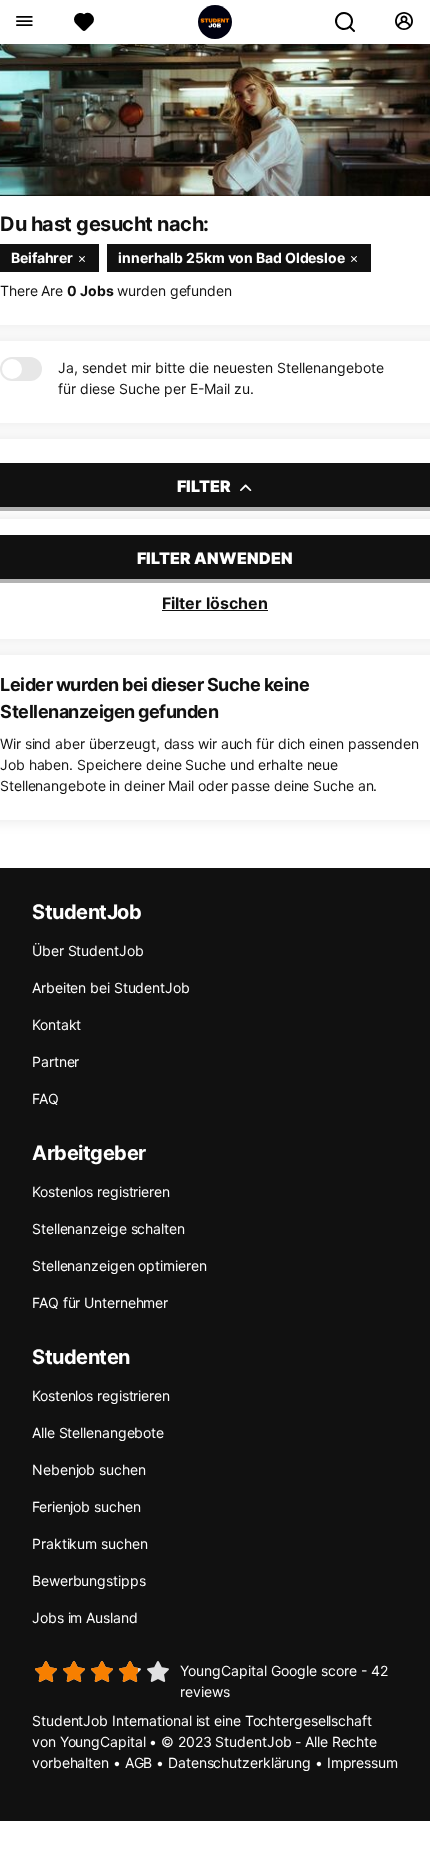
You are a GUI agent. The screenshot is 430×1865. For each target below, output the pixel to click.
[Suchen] (353, 22)
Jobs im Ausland (85, 1617)
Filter (205, 486)
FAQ (45, 1098)
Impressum (362, 1762)
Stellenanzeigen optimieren (119, 1265)
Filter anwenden (215, 558)
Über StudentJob (88, 950)
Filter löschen (215, 603)
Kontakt (56, 1024)
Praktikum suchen (89, 1543)
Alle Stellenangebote (98, 1432)
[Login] (403, 22)
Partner (55, 1061)
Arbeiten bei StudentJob (111, 987)
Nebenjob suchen (89, 1469)
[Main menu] (23, 22)
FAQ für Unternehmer (100, 1302)
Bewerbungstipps (89, 1580)
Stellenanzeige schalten (108, 1228)
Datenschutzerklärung (239, 1762)
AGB (139, 1762)
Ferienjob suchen (86, 1506)
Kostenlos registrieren (101, 1191)
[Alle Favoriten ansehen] (84, 22)
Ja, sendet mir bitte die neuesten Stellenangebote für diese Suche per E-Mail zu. (221, 378)
